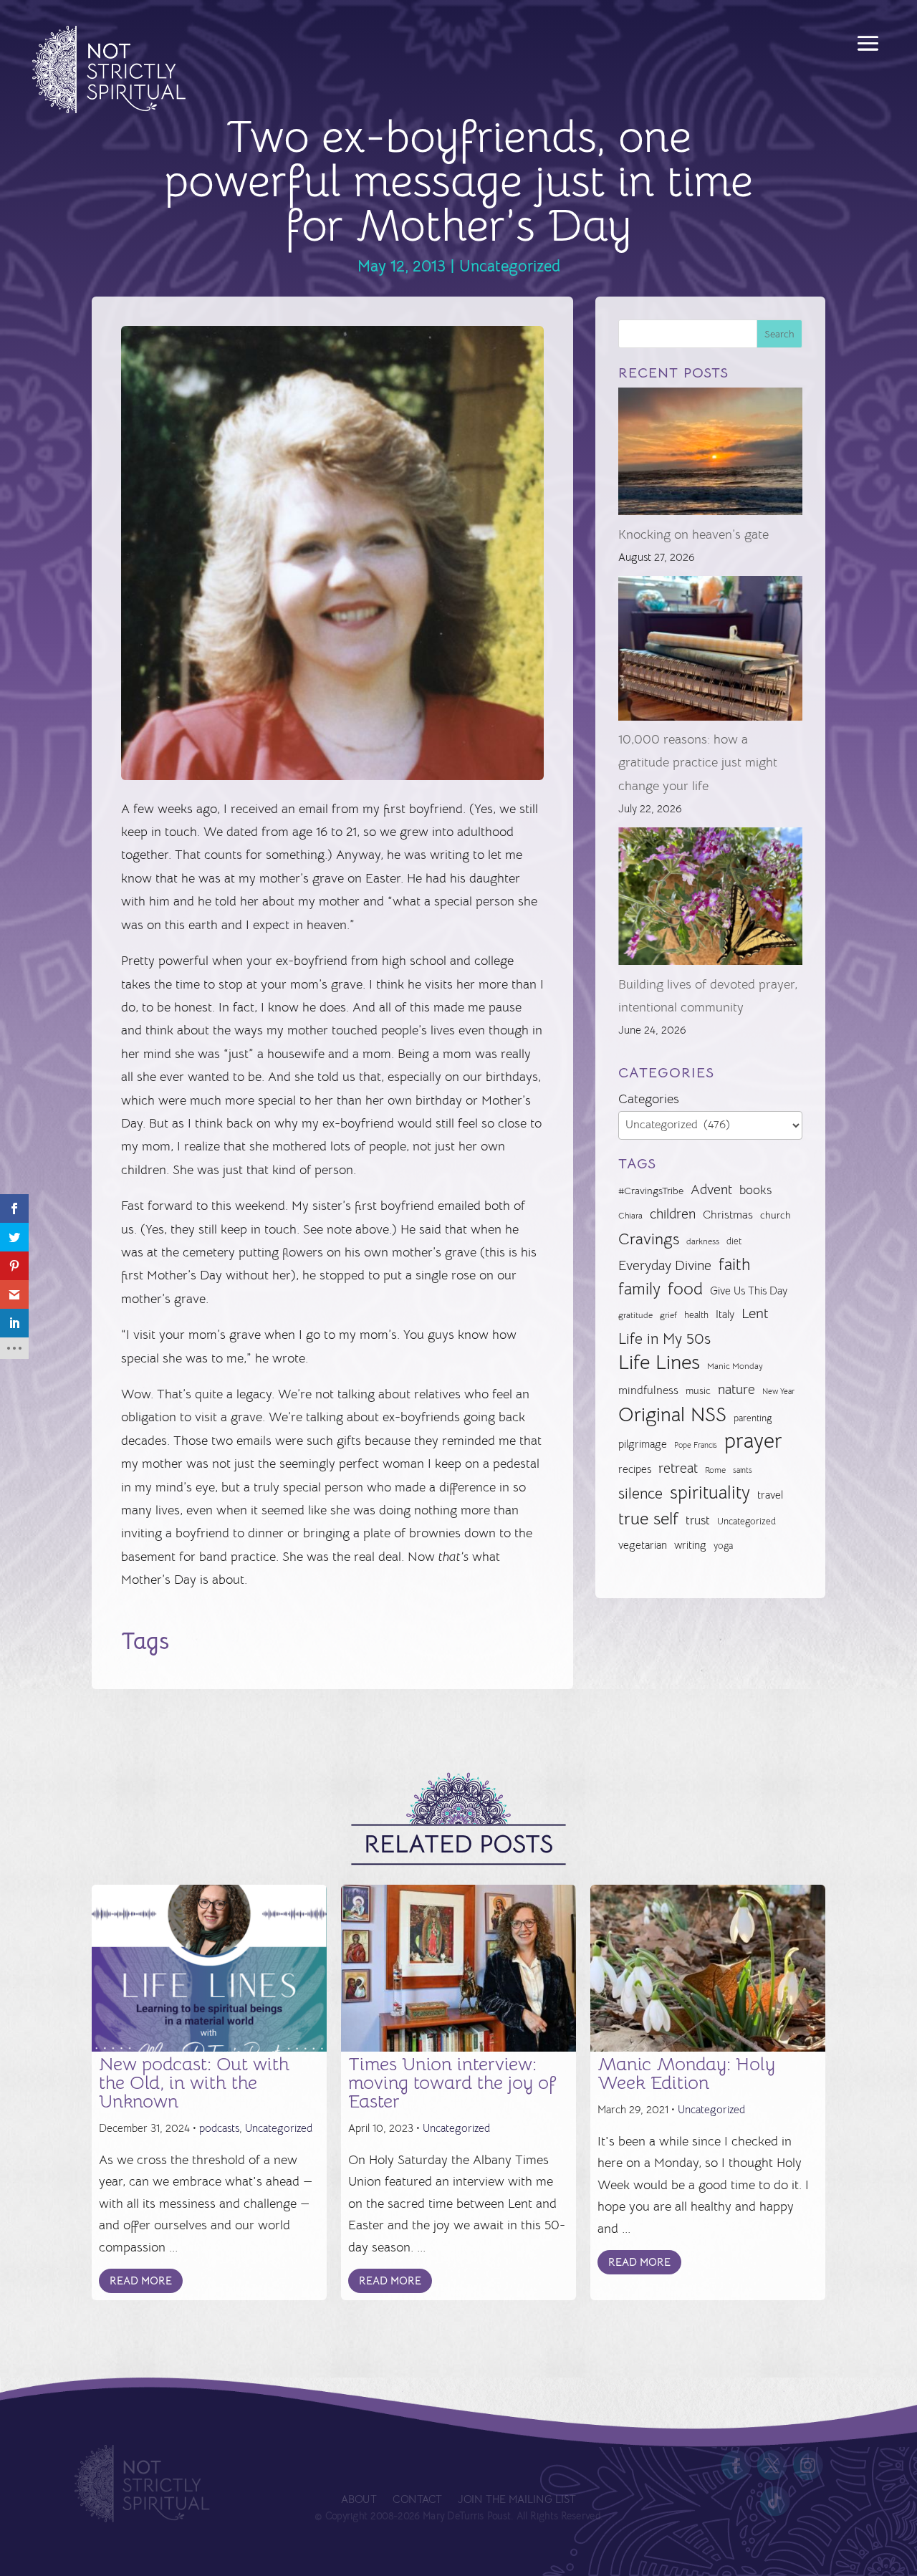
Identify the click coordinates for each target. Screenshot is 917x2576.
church (776, 1215)
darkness (703, 1241)
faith (734, 1265)
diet (734, 1241)
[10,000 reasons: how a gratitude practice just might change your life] (710, 652)
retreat (678, 1469)
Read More (141, 2281)
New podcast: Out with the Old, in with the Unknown (194, 2083)
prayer (753, 1441)
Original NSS (672, 1415)
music (698, 1390)
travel (770, 1495)
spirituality (710, 1493)
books (755, 1190)
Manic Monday (735, 1366)
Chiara (630, 1216)
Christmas (728, 1215)
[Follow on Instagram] (808, 2466)
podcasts (219, 2128)
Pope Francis (696, 1445)
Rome (715, 1470)
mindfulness (648, 1390)
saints (743, 1470)
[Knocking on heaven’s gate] (710, 455)
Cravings (649, 1239)
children (673, 1214)
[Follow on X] (772, 2466)
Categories (649, 1099)
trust (698, 1520)
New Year (778, 1392)
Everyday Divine (665, 1265)
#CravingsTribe (651, 1191)
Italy (725, 1315)
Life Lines (659, 1363)
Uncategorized (510, 266)
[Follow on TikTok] (775, 2501)
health (696, 1315)
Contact (417, 2500)
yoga (723, 1546)
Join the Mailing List (517, 2500)
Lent (755, 1313)
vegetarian (643, 1545)
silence (640, 1493)
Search (779, 334)
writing (690, 1545)
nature (736, 1389)
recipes (635, 1469)
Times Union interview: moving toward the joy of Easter (452, 2083)
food (685, 1289)
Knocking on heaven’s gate (693, 534)
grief (668, 1315)
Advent (711, 1190)
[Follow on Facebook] (736, 2466)
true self (648, 1519)
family (639, 1289)
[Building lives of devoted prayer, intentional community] (710, 900)
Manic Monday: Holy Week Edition (686, 2073)
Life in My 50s (664, 1339)
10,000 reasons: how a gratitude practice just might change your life (698, 763)
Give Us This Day (749, 1291)
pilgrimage (643, 1444)
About (359, 2500)
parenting (753, 1418)
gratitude (635, 1315)
